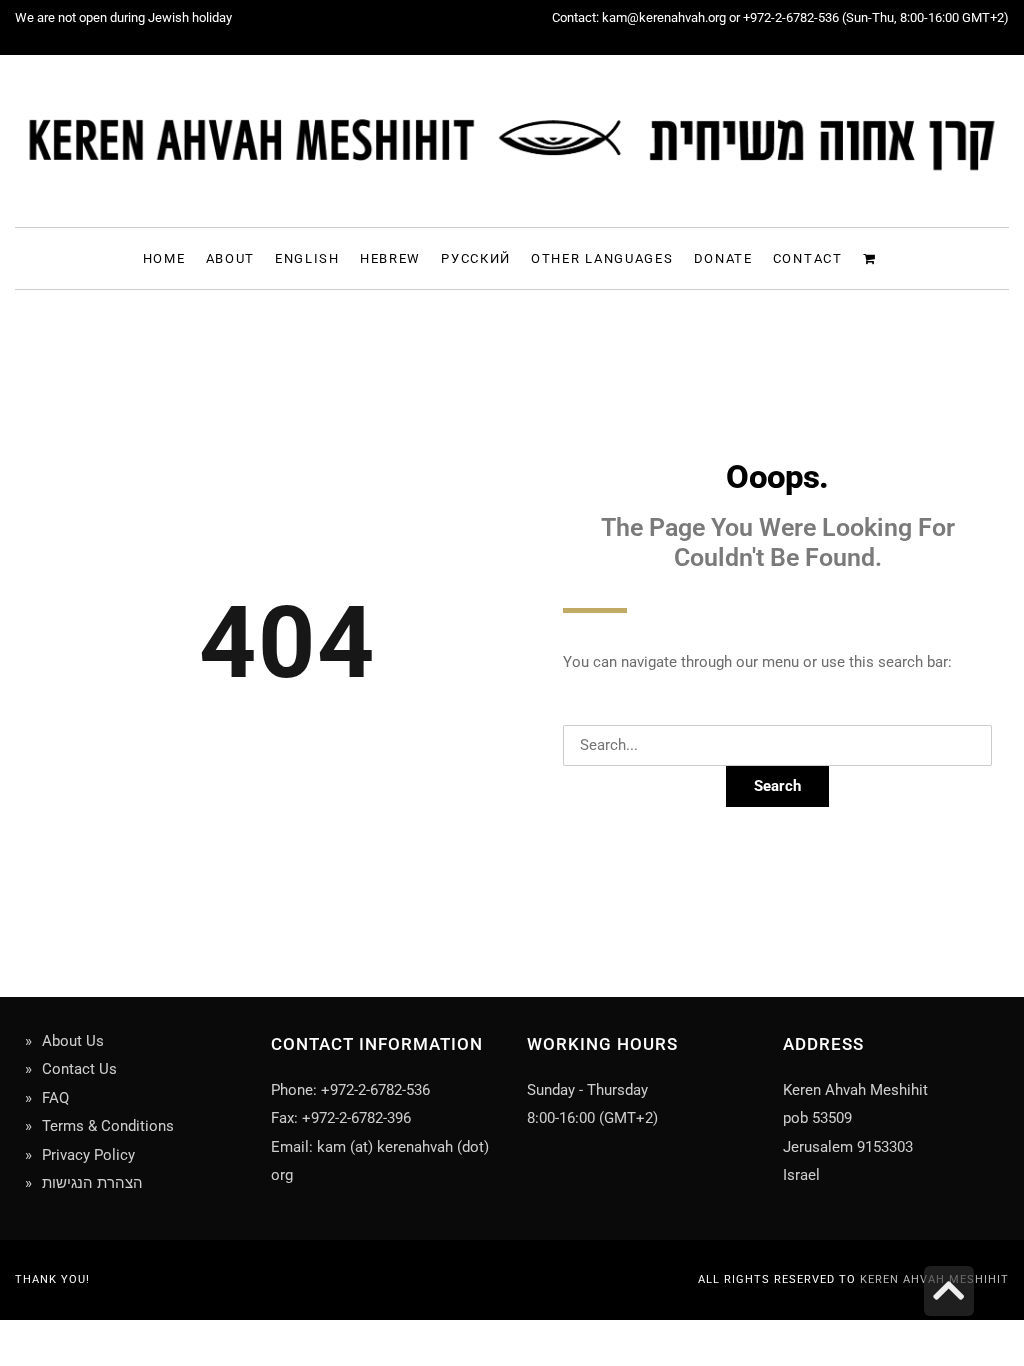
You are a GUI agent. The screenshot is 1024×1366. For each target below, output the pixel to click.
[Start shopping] (872, 257)
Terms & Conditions (108, 1126)
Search (777, 786)
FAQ (55, 1098)
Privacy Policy (88, 1155)
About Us (73, 1041)
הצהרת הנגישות (92, 1183)
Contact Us (79, 1069)
